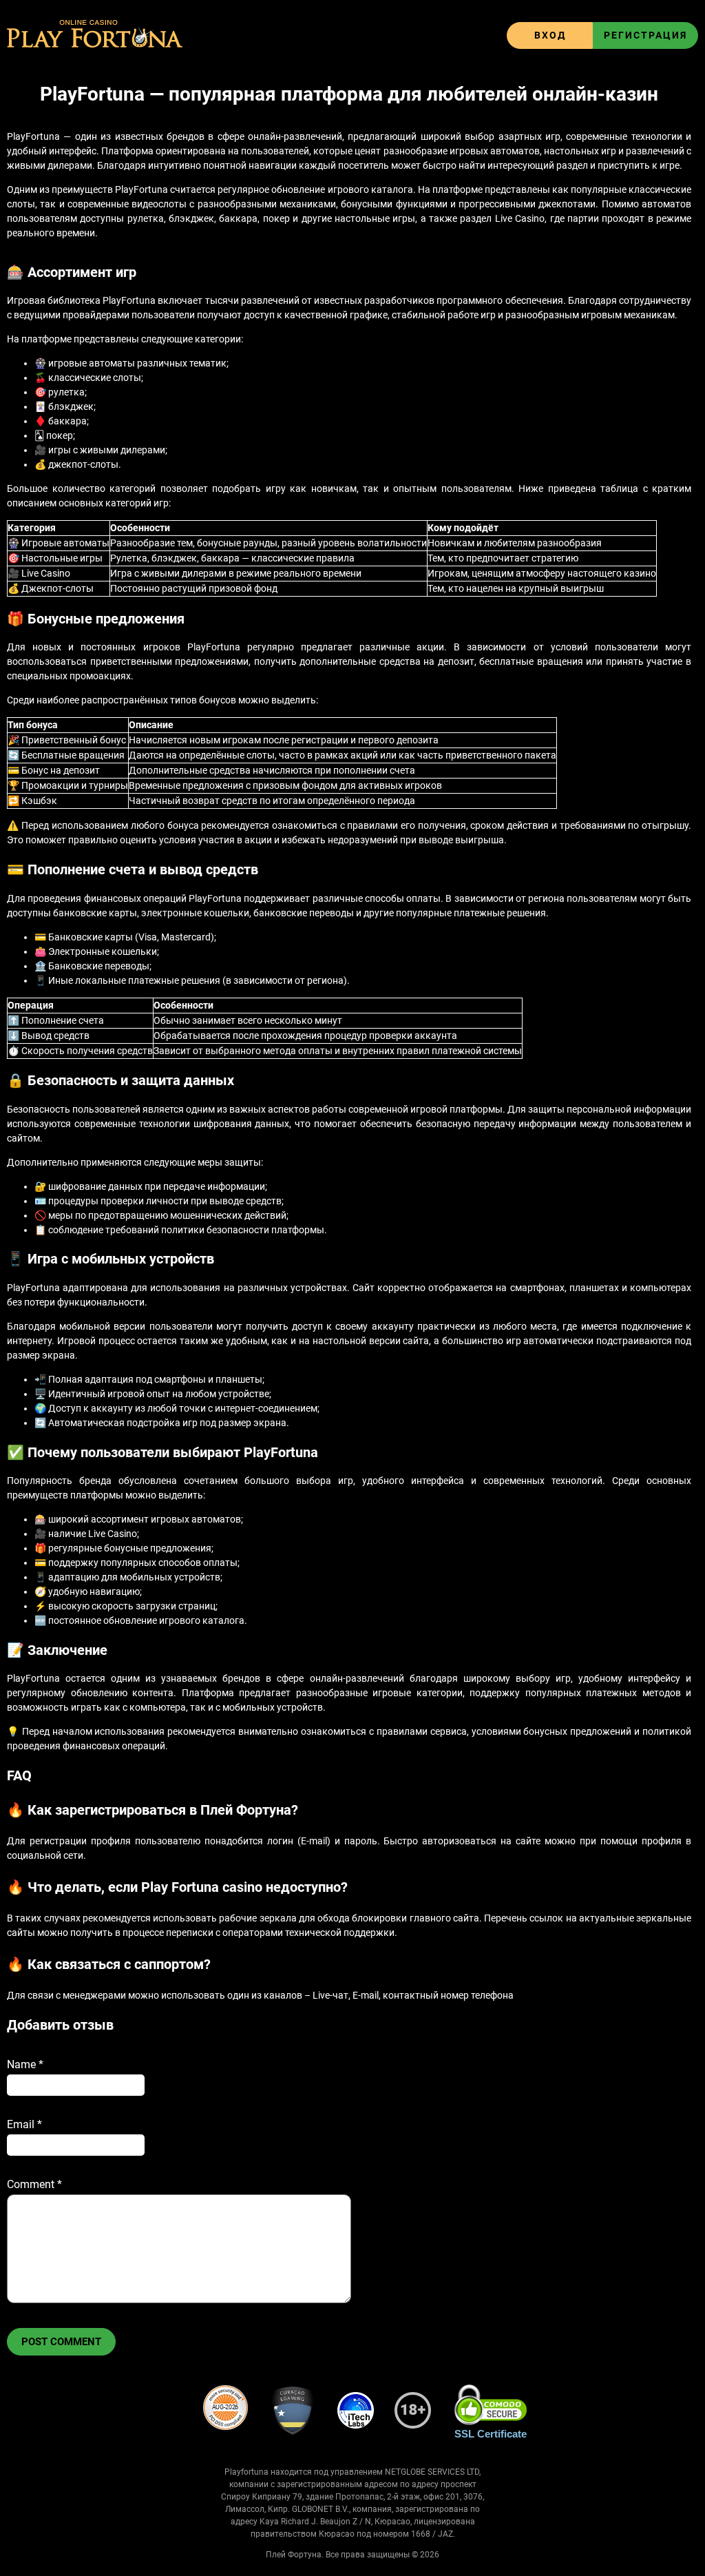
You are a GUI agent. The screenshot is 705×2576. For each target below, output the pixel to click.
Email (24, 2124)
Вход (550, 35)
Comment (34, 2184)
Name (25, 2064)
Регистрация (645, 35)
